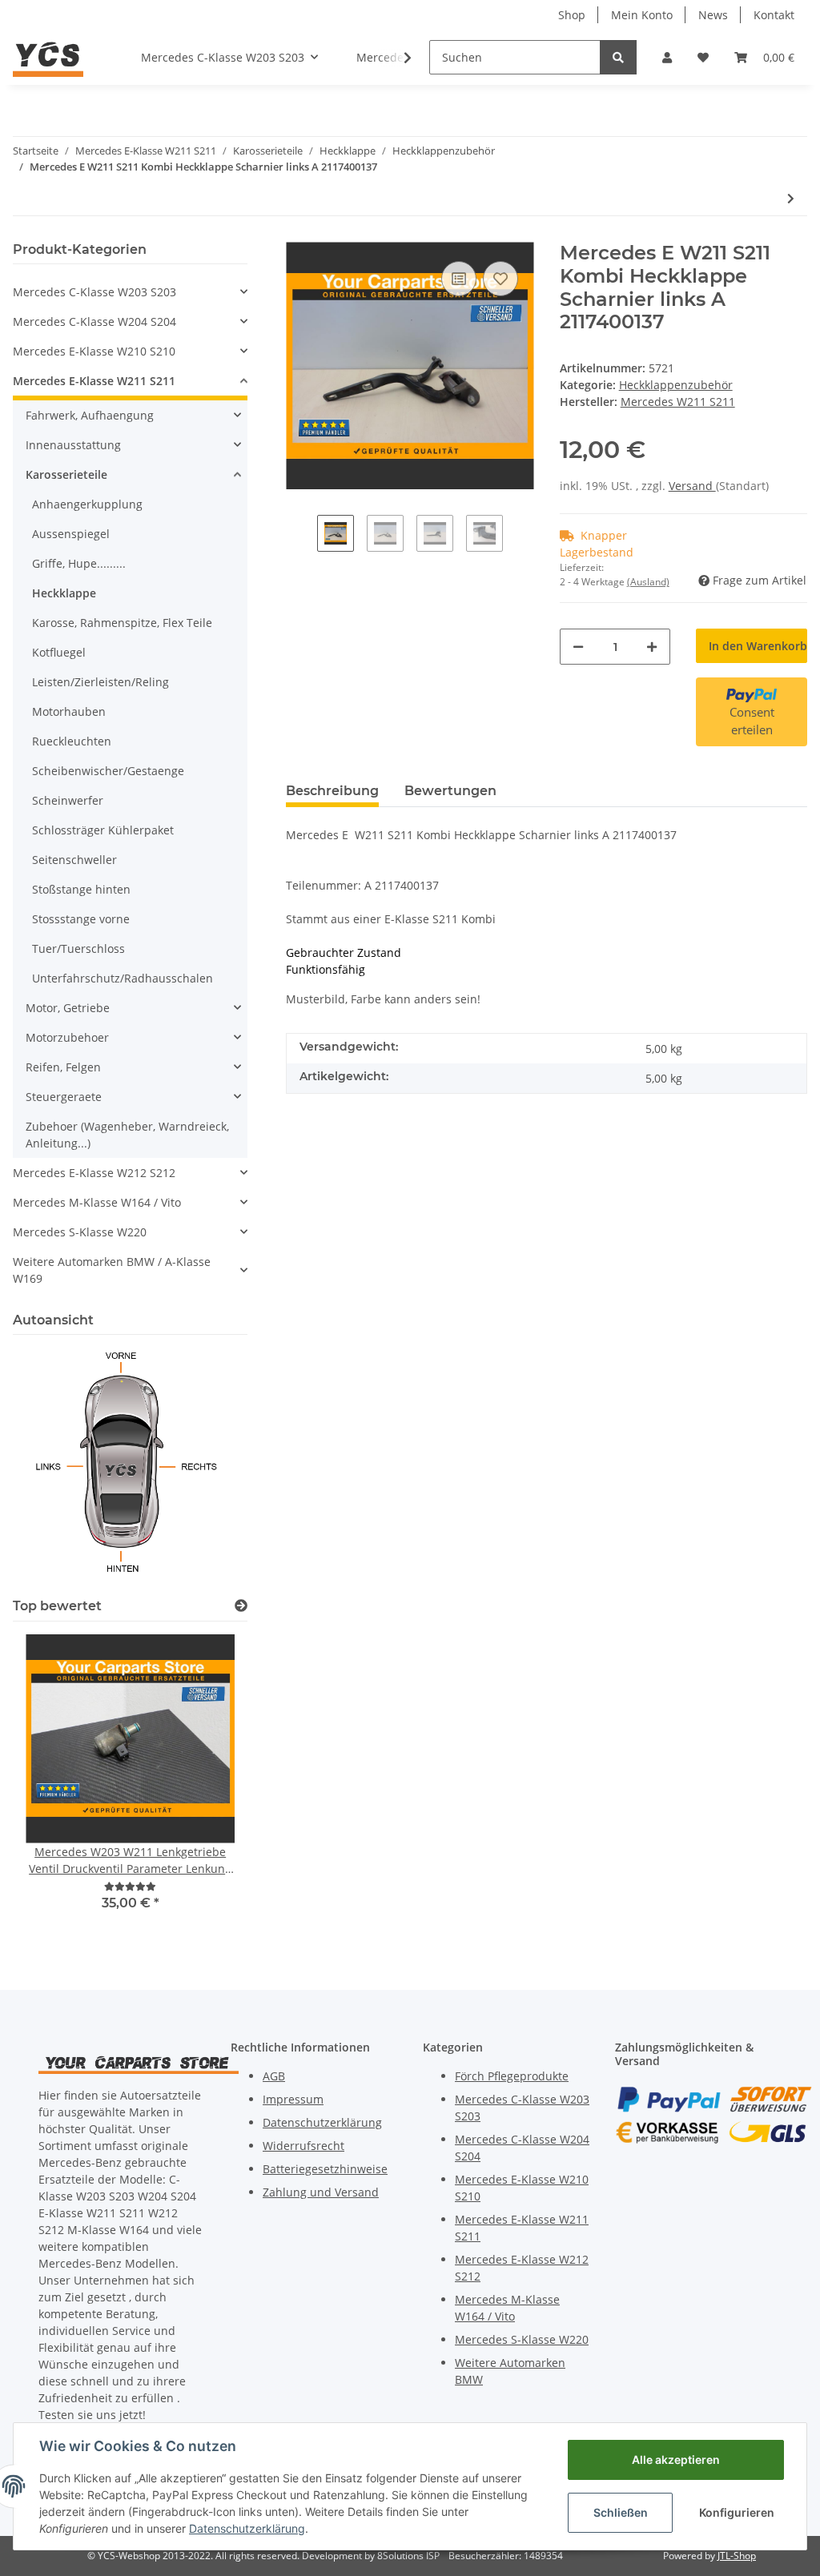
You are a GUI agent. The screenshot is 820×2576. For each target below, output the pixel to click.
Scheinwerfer (68, 800)
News (713, 15)
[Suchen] (618, 57)
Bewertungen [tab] (450, 791)
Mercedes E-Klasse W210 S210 (94, 351)
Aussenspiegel (71, 534)
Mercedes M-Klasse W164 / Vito (97, 1202)
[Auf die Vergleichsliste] (459, 279)
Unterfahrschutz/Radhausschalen (123, 978)
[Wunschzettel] (703, 57)
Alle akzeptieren (676, 2459)
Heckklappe (64, 593)
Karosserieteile (66, 474)
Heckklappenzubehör (676, 385)
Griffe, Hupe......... (79, 563)
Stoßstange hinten (81, 889)
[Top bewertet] (241, 1606)
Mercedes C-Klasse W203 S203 (94, 292)
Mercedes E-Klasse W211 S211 (94, 381)
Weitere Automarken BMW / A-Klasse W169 (112, 1270)
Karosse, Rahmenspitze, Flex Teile (122, 623)
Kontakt (774, 15)
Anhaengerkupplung (87, 504)
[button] (667, 57)
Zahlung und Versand (321, 2192)
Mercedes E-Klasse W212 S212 (94, 1173)
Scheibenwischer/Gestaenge (108, 771)
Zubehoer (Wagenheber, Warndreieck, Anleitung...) (127, 1135)
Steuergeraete (64, 1097)
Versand (692, 486)
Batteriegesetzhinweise (325, 2169)
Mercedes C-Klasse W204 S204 (94, 321)
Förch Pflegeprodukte (512, 2076)
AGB (274, 2076)
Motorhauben (69, 711)
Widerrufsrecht (303, 2146)
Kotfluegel (59, 652)
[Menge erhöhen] (652, 647)
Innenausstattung (73, 445)
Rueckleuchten (72, 741)
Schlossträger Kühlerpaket (103, 830)
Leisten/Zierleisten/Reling (100, 682)
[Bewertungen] (130, 1886)
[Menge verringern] (578, 647)
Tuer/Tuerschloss (78, 948)
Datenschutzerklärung (322, 2122)
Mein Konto (642, 15)
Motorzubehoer (67, 1037)
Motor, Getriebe (68, 1008)
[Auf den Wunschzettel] (500, 279)
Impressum (293, 2099)
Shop (572, 15)
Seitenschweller (74, 860)
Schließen (621, 2512)
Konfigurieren (737, 2512)
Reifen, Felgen (63, 1067)
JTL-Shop (737, 2556)
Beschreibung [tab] (332, 791)
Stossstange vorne (81, 919)
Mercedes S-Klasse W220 (80, 1232)
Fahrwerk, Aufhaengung (90, 415)
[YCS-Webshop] (48, 57)
